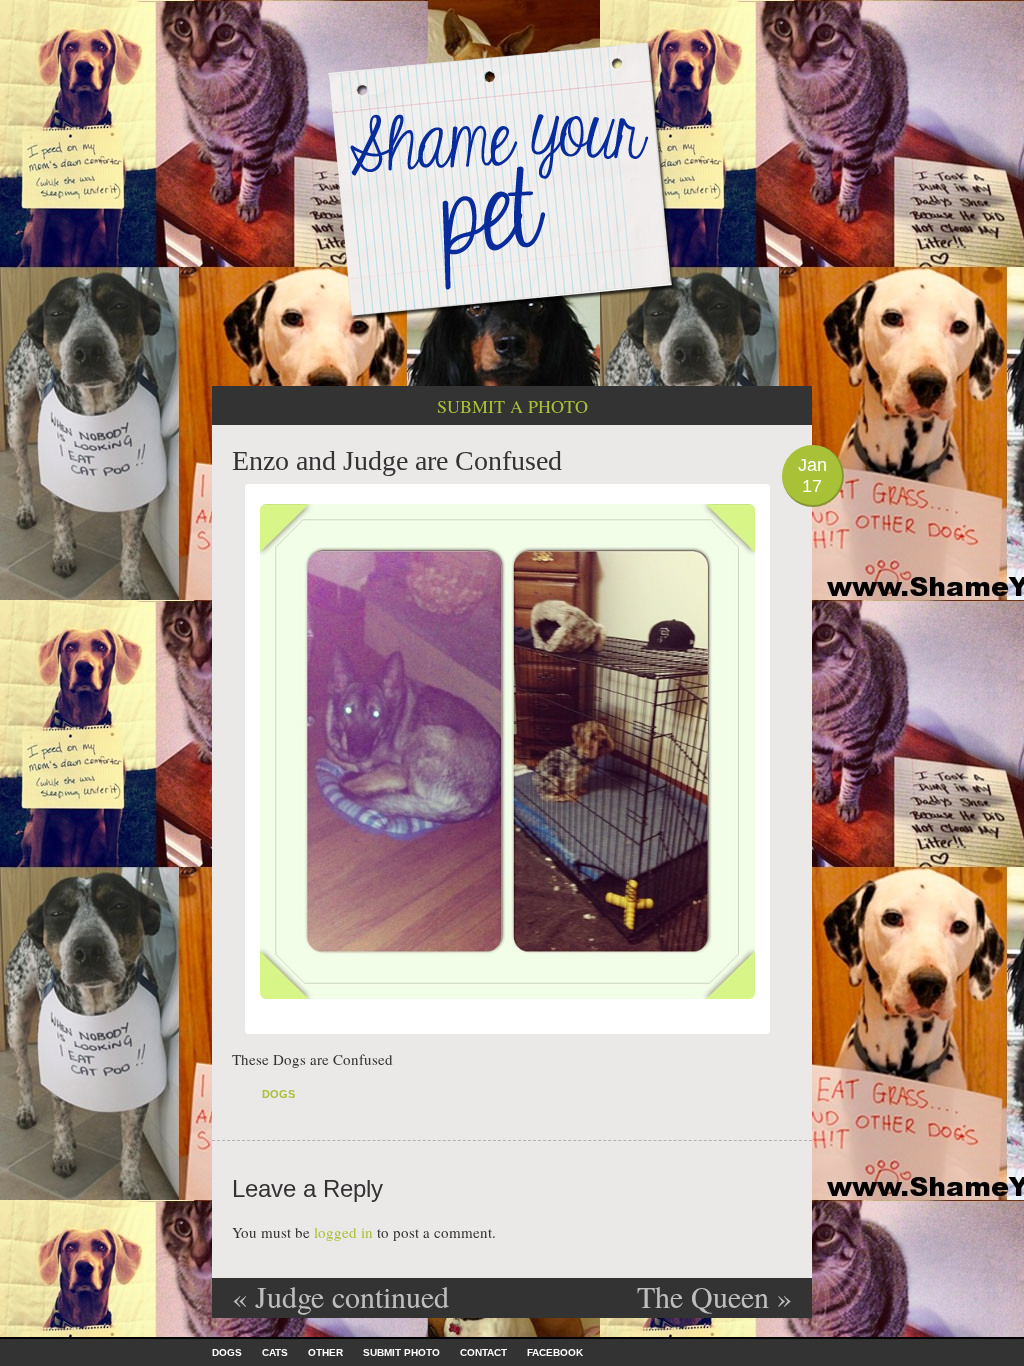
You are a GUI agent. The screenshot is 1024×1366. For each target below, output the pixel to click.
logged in (343, 1232)
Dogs (278, 1094)
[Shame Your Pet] (512, 178)
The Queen (714, 1296)
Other (325, 1352)
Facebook (555, 1352)
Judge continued (340, 1296)
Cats (275, 1352)
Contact (483, 1352)
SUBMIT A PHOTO (512, 406)
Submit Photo (401, 1352)
